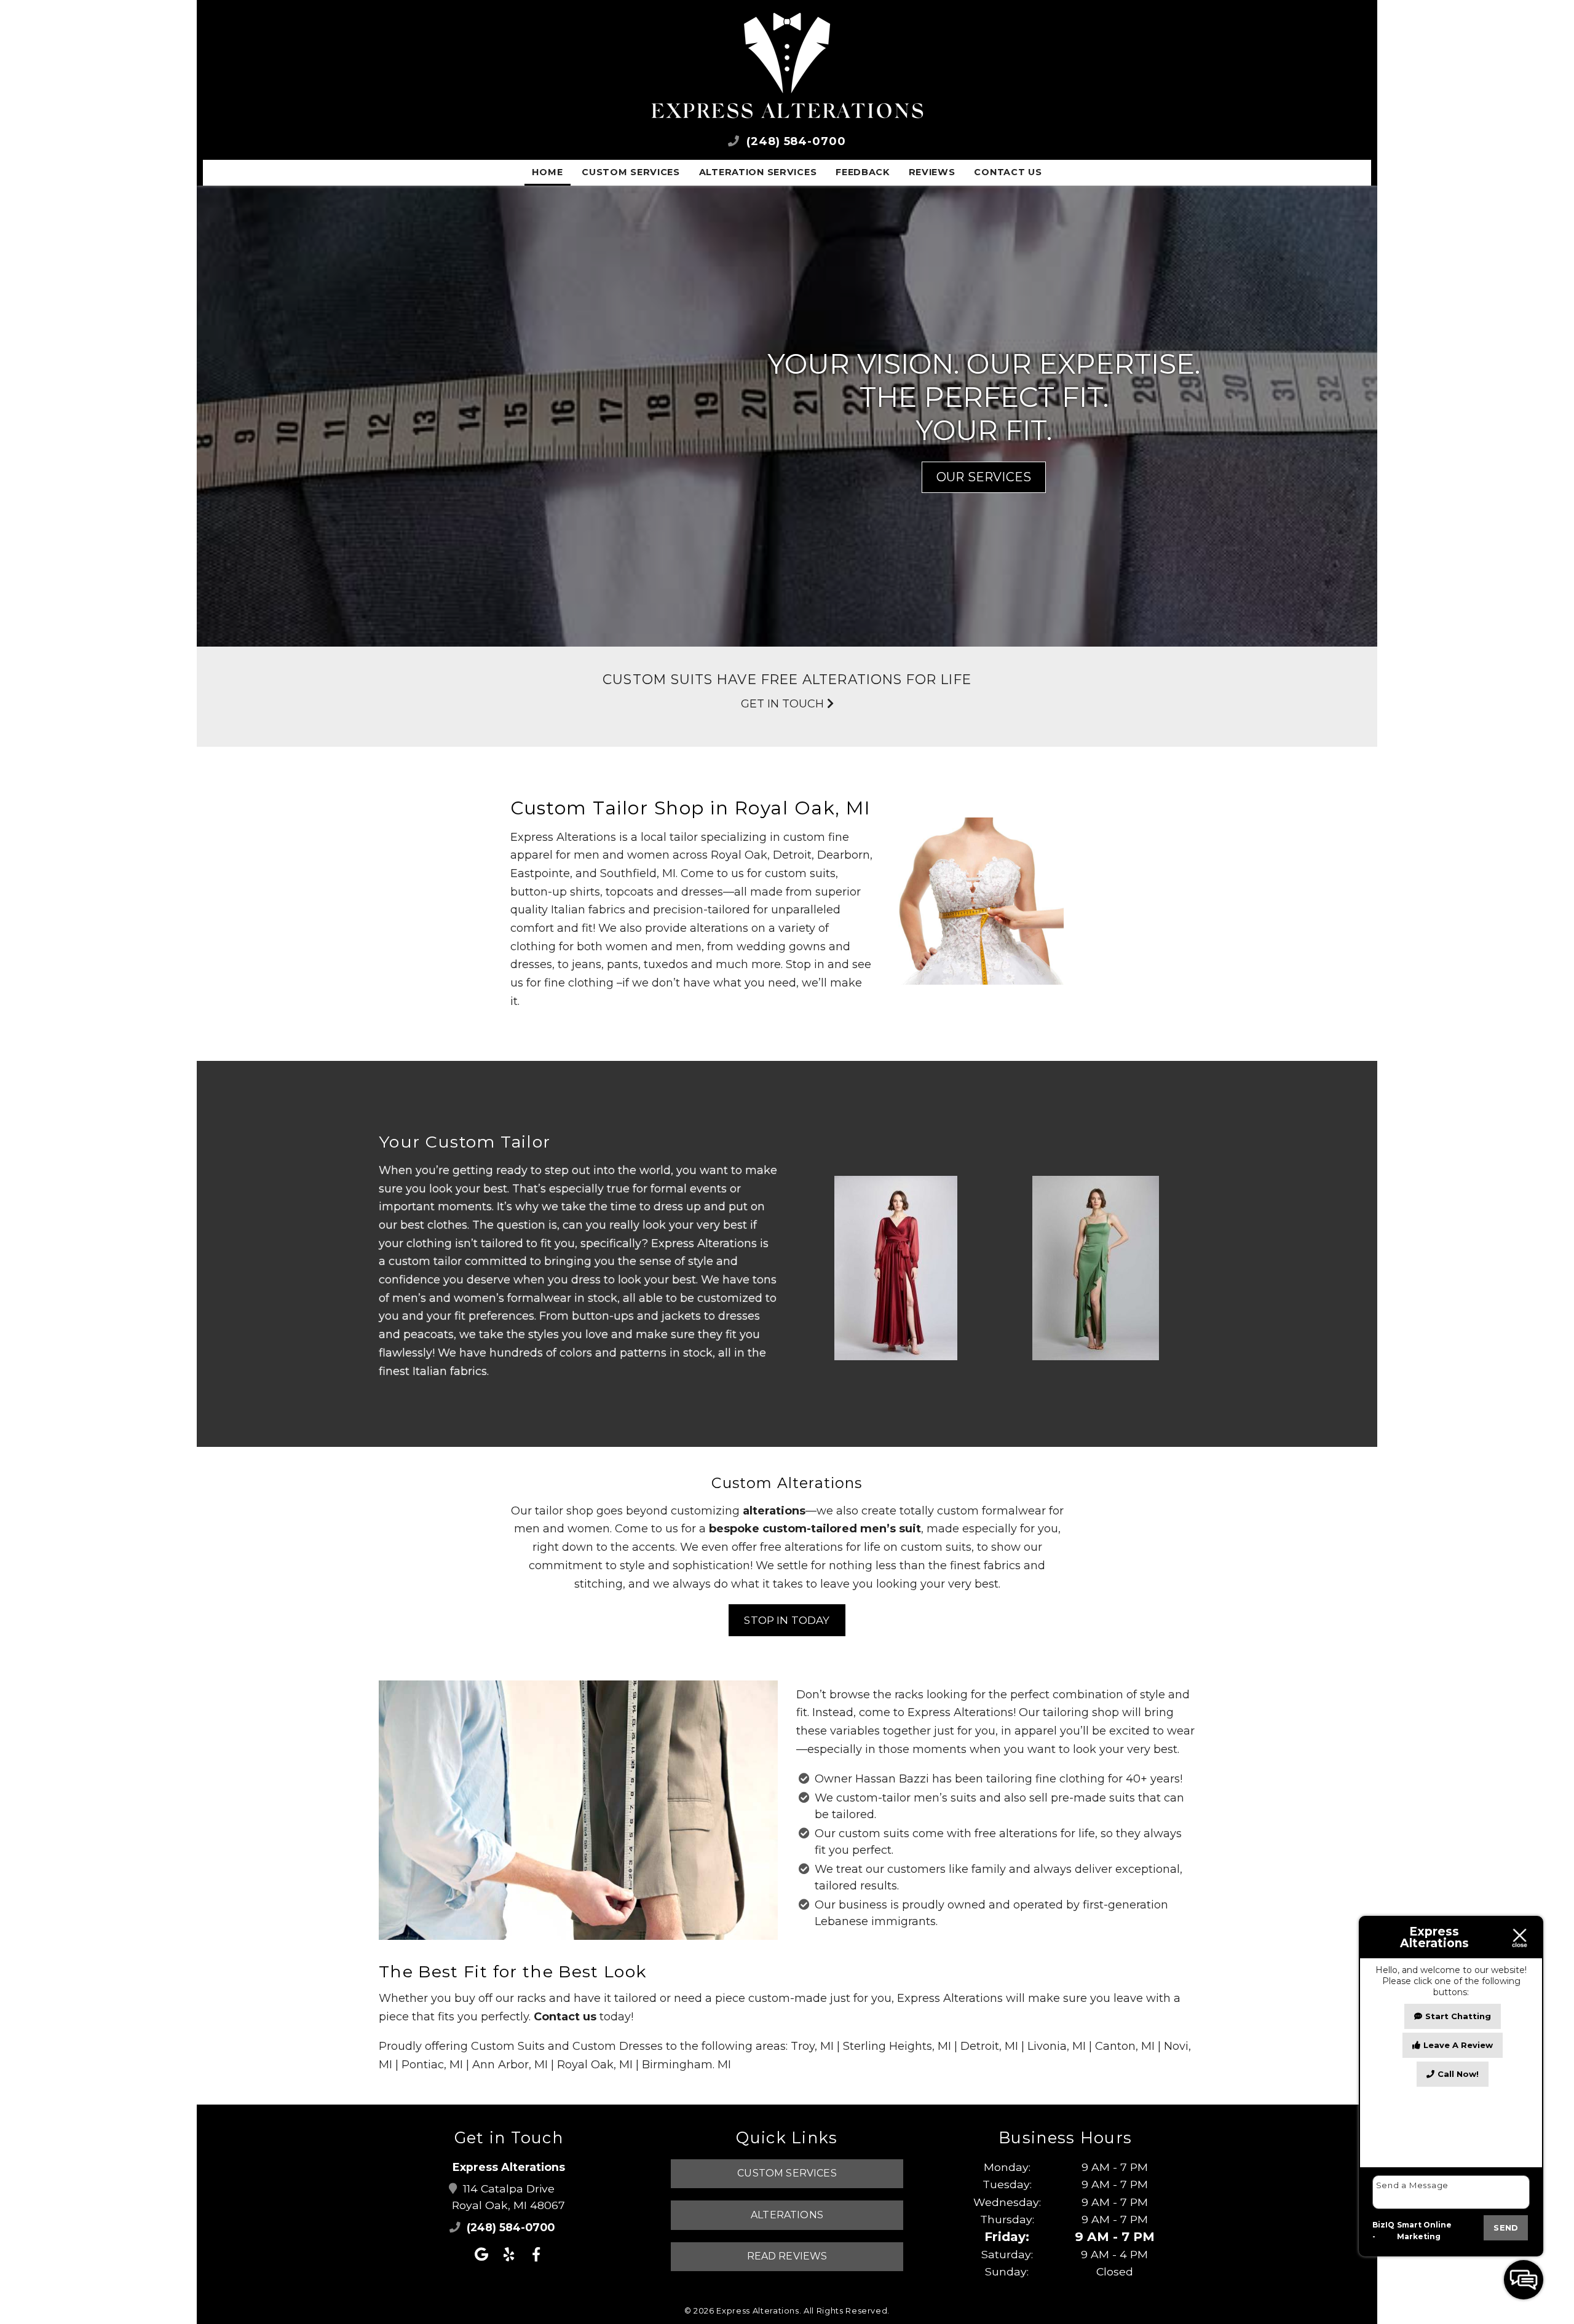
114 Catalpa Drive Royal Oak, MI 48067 (508, 2197)
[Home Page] (787, 66)
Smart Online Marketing (1424, 2231)
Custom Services (631, 172)
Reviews (932, 172)
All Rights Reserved (845, 2310)
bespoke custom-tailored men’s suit (815, 1529)
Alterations (787, 2215)
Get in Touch (784, 704)
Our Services (984, 477)
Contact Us (1008, 172)
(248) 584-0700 (794, 141)
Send (1506, 2227)
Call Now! (1458, 2074)
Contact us (565, 2017)
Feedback (863, 172)
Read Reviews (787, 2256)
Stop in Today (787, 1620)
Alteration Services (758, 172)
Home (547, 172)
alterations (774, 1511)
